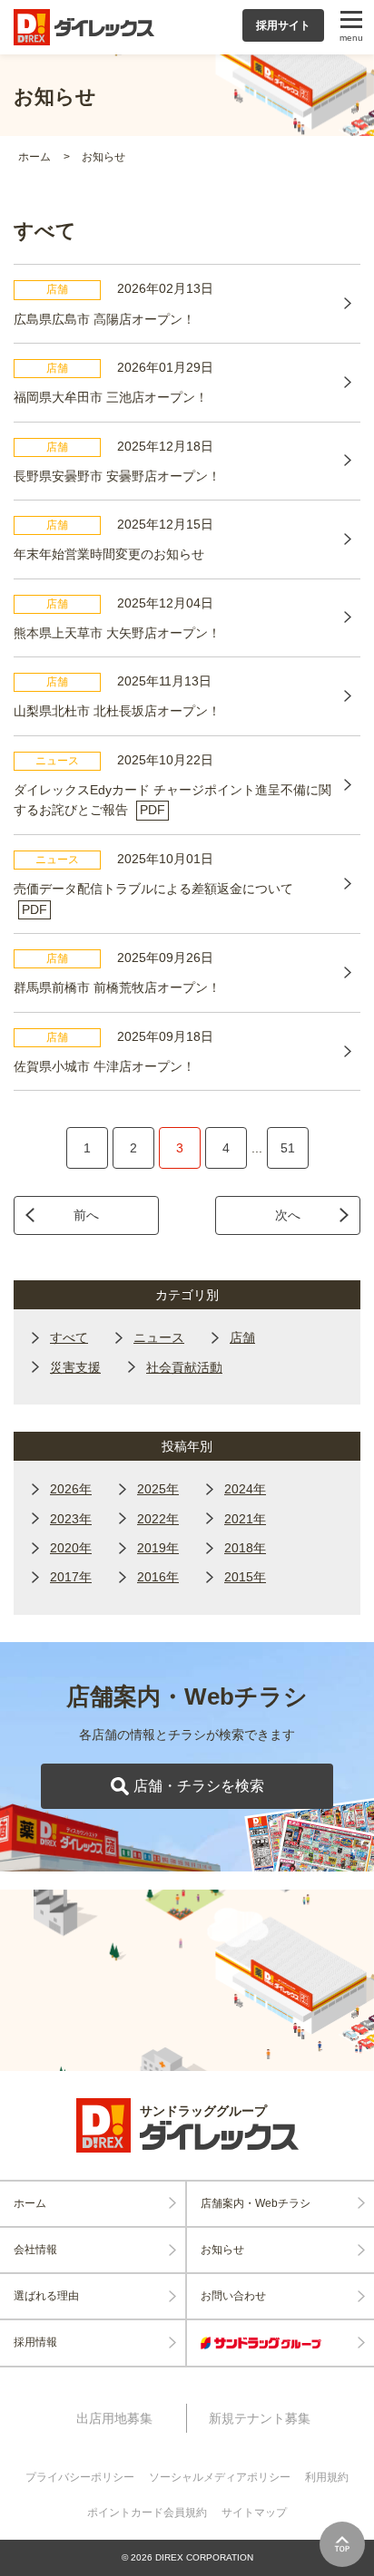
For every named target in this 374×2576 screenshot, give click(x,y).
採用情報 (35, 2342)
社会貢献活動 (184, 1367)
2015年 (245, 1577)
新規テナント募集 (260, 2418)
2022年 (158, 1519)
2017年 (71, 1577)
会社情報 (35, 2250)
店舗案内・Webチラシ (256, 2203)
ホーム (34, 157)
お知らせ (103, 157)
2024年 (245, 1489)
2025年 (158, 1489)
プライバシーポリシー (80, 2477)
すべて (69, 1337)
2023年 (71, 1519)
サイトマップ (254, 2513)
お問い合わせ (233, 2296)
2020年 (71, 1548)
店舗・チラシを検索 (199, 1786)
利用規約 (327, 2477)
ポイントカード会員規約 (147, 2513)
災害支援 (75, 1367)
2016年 (158, 1577)
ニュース (159, 1337)
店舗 (242, 1337)
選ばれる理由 (46, 2296)
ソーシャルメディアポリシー (220, 2477)
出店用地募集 (114, 2418)
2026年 (71, 1489)
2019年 (158, 1548)
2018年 (245, 1548)
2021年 (245, 1519)
